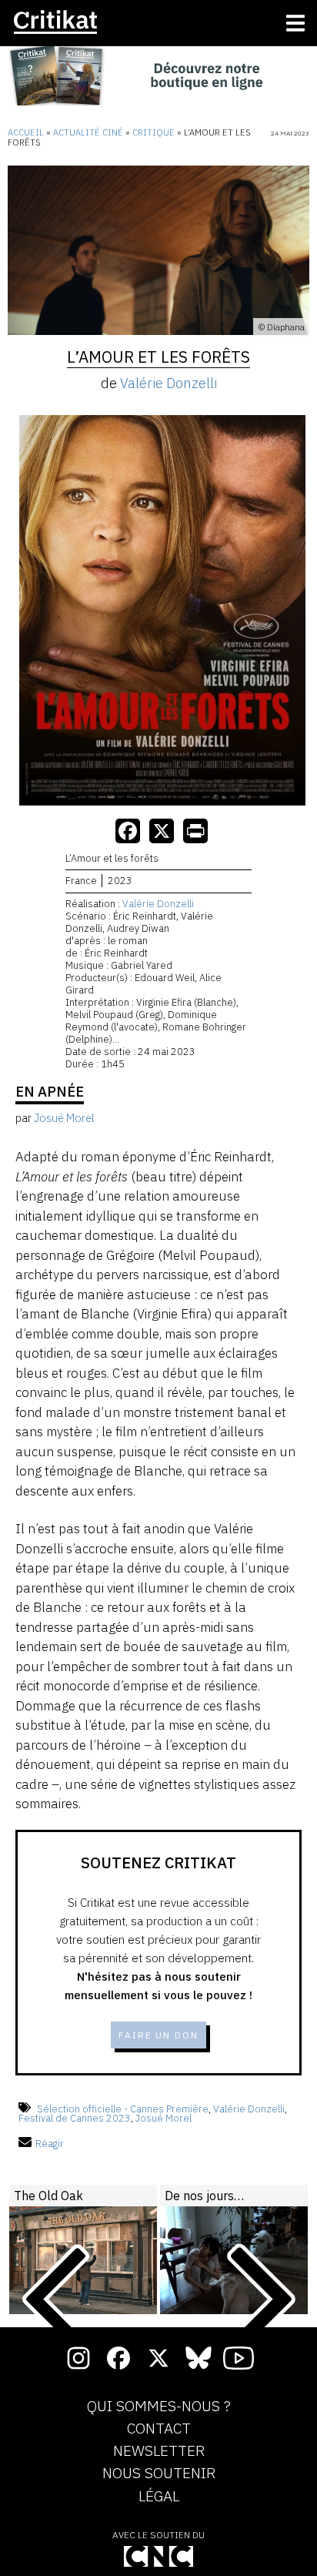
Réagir (50, 2144)
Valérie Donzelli (169, 383)
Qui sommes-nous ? (159, 2407)
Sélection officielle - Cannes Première (123, 2109)
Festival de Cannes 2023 (75, 2118)
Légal (159, 2497)
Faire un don (158, 2035)
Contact (159, 2429)
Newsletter (159, 2451)
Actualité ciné (88, 132)
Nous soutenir (159, 2474)
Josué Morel (164, 2118)
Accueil (26, 132)
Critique (153, 132)
